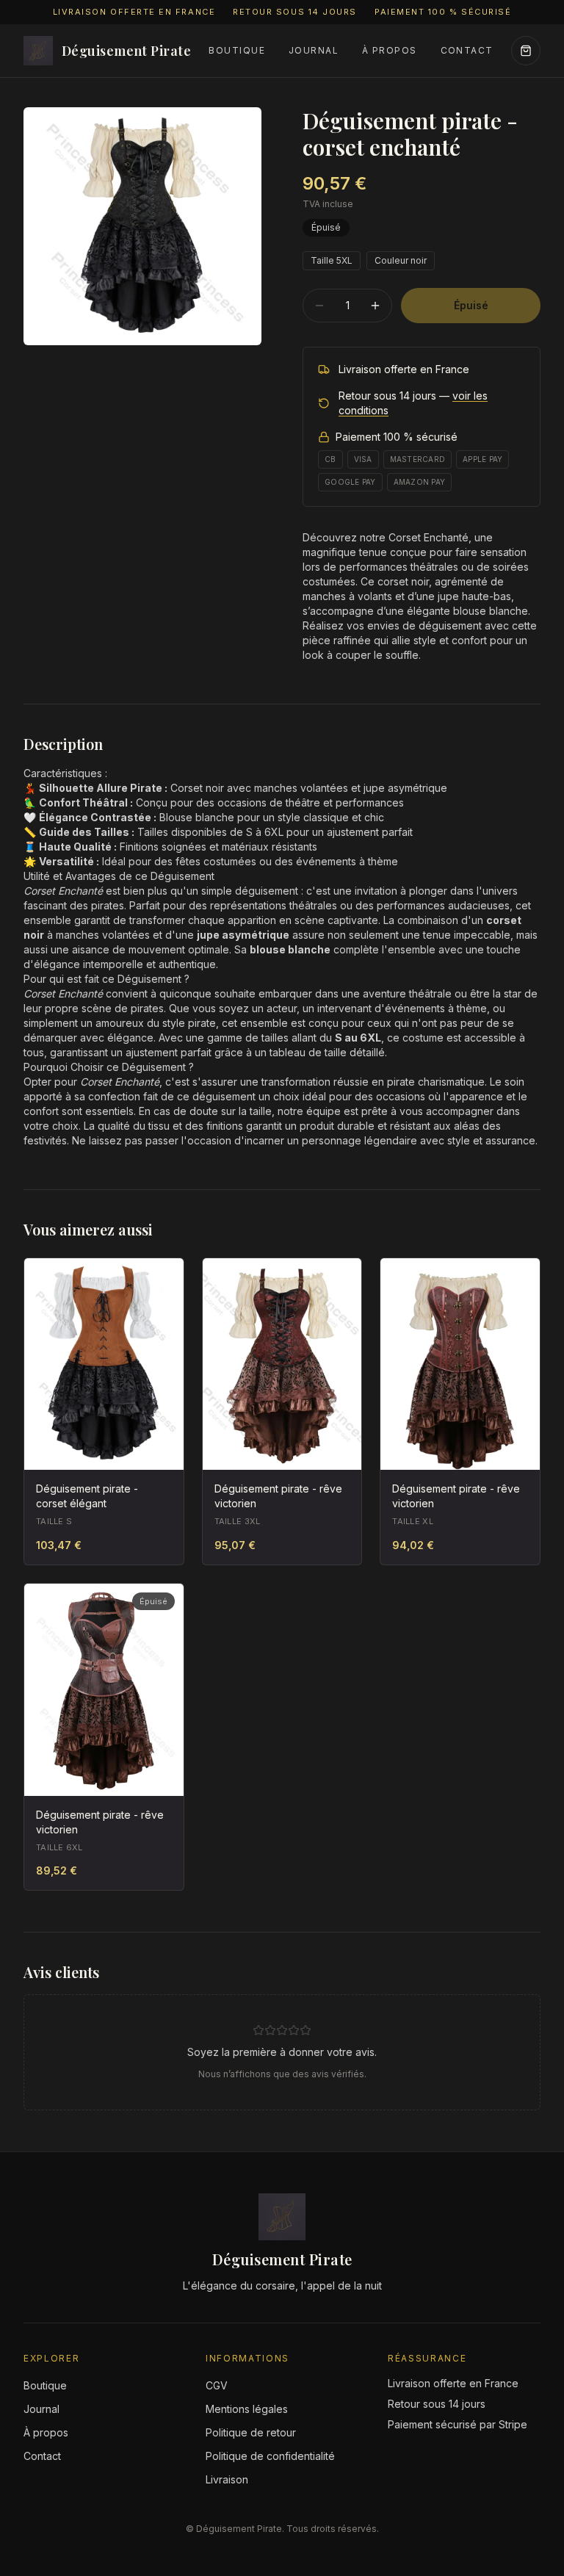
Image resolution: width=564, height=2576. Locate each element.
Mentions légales (247, 2409)
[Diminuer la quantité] (319, 306)
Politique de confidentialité (270, 2456)
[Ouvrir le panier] (526, 51)
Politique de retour (251, 2432)
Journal (314, 50)
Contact (467, 50)
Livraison (227, 2479)
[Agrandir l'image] (142, 226)
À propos (390, 50)
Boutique (237, 50)
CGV (217, 2385)
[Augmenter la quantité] (375, 306)
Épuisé (471, 305)
